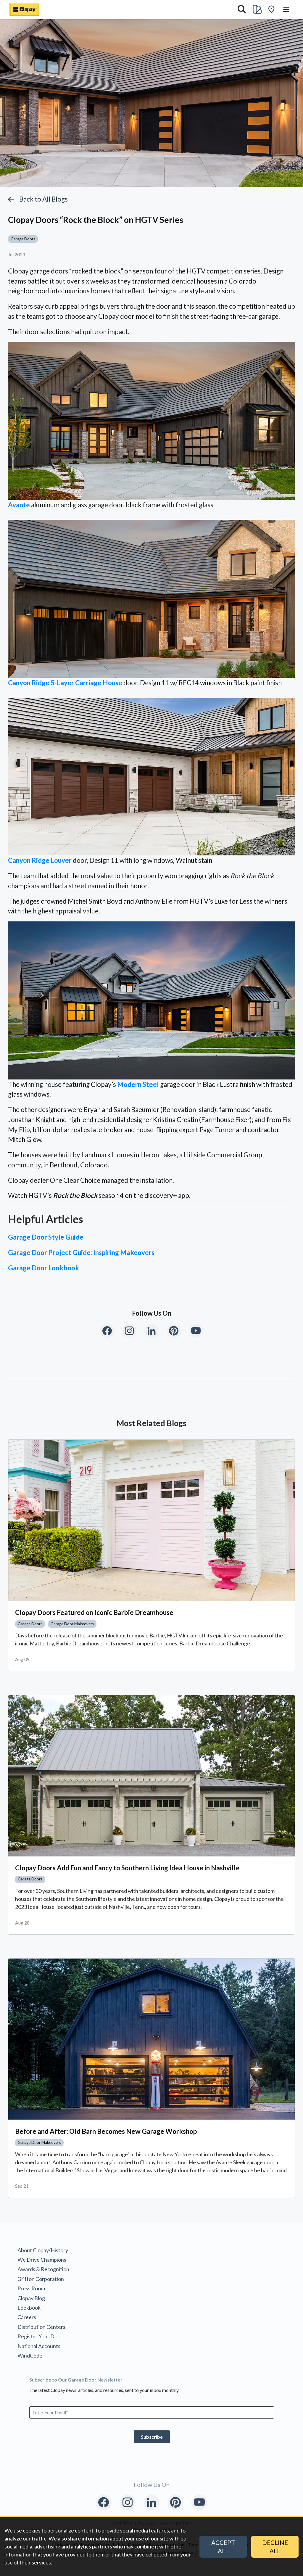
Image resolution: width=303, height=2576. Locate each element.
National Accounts (39, 2346)
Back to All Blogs (43, 199)
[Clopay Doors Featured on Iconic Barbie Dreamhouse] (151, 1520)
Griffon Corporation (41, 2279)
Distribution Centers (41, 2327)
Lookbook (29, 2308)
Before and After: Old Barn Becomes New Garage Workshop (106, 2131)
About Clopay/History (43, 2250)
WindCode (30, 2355)
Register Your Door (40, 2336)
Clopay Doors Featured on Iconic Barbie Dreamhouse (94, 1612)
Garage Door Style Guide (46, 1237)
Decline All (275, 2547)
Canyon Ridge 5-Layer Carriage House (65, 683)
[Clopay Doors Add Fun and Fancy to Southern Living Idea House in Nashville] (151, 1776)
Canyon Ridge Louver (40, 860)
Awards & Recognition (43, 2269)
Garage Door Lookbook (43, 1268)
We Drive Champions (42, 2260)
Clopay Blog (31, 2298)
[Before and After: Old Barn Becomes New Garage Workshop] (151, 2039)
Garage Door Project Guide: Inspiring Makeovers (81, 1252)
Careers (27, 2317)
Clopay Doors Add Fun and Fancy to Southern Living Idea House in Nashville (127, 1868)
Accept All (223, 2547)
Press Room (31, 2288)
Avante (19, 505)
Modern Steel (138, 1084)
